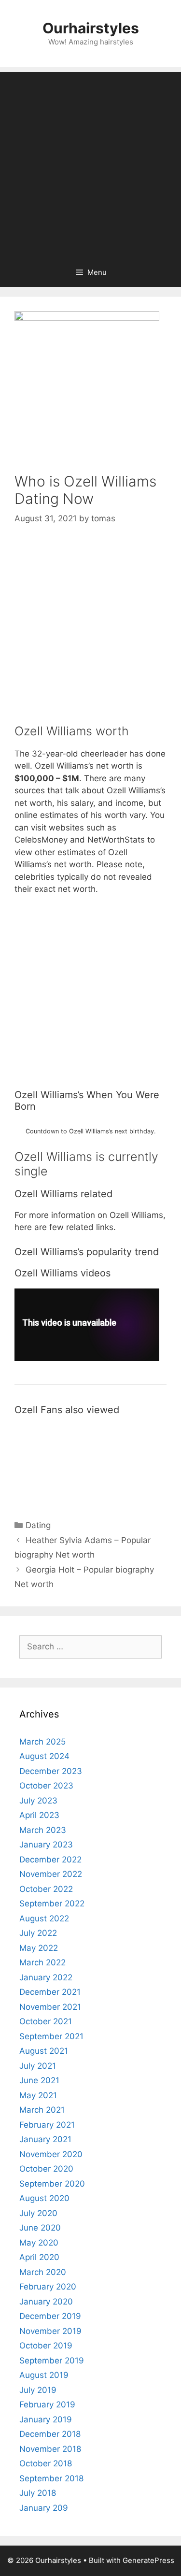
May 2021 (38, 2095)
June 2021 (39, 2080)
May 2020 (39, 2243)
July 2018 (38, 2493)
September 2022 (52, 1903)
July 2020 (38, 2213)
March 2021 (42, 2110)
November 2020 (51, 2154)
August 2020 (44, 2198)
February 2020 (48, 2287)
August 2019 (44, 2375)
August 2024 (44, 1756)
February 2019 (47, 2404)
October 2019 (46, 2346)
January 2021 (45, 2139)
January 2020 (46, 2302)
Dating (38, 1525)
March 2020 (43, 2272)
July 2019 (38, 2390)
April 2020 (39, 2257)
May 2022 (39, 1948)
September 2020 (52, 2184)
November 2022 (51, 1874)
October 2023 (46, 1786)
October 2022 (46, 1889)
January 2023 (46, 1845)
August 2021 (44, 2051)
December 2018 (50, 2434)
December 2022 (50, 1860)
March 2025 (42, 1742)
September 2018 (51, 2478)
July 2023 (38, 1801)
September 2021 (51, 2036)
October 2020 (46, 2169)
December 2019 (50, 2316)
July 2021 (38, 2066)
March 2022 (42, 1962)
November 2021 (50, 2007)
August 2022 (44, 1918)
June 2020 (40, 2228)
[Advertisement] (90, 163)
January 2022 (46, 1977)
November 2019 (50, 2331)
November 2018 (50, 2449)
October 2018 (46, 2463)
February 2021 (47, 2125)
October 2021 (46, 2021)
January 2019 (46, 2419)
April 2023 (39, 1815)
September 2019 (52, 2361)
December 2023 (51, 1771)
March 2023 (43, 1830)
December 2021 (50, 1992)
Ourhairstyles (91, 28)
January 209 (44, 2508)
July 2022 (38, 1933)
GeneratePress (148, 2560)
